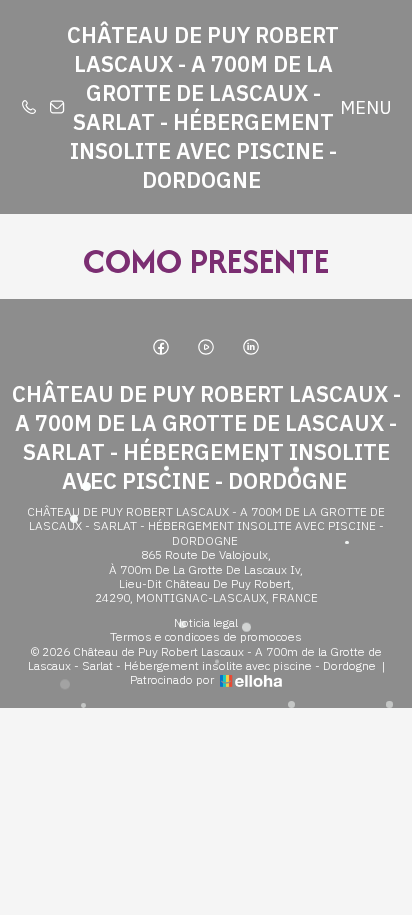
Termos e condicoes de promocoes (206, 637)
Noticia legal (206, 623)
